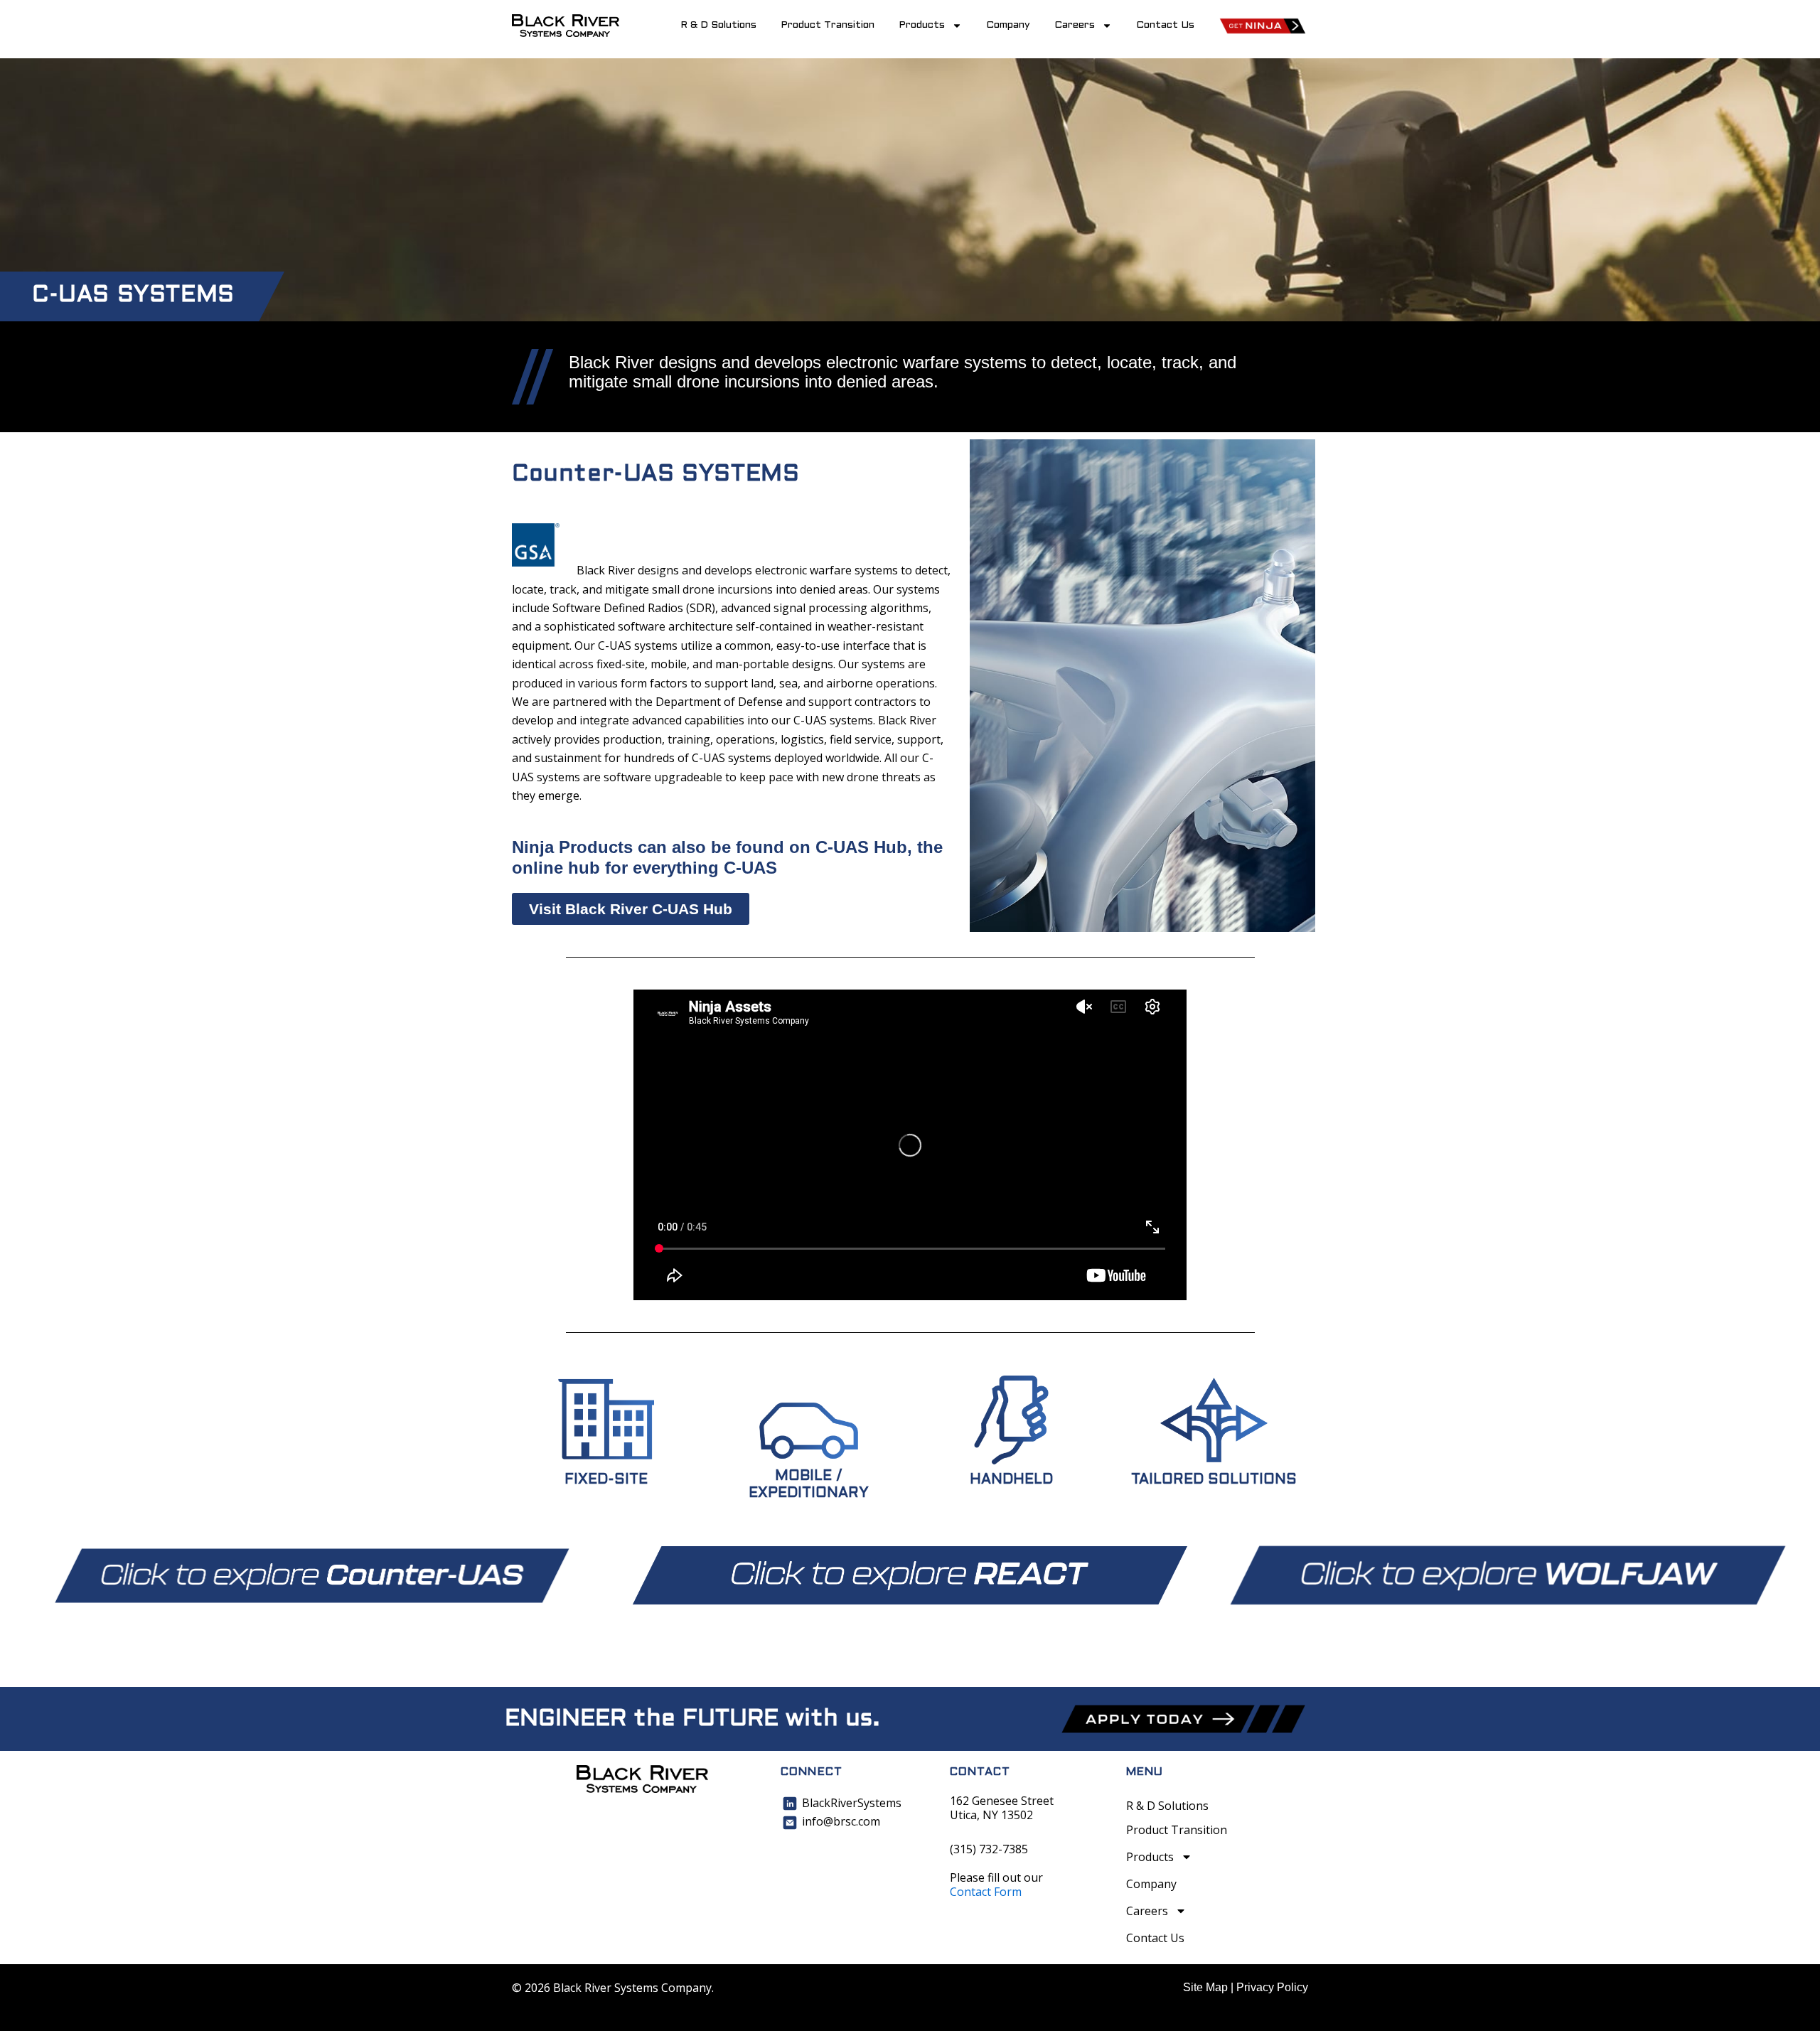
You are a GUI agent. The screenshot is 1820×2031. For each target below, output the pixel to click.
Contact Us (1165, 25)
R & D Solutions (718, 25)
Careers (1075, 25)
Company (1008, 25)
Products (922, 25)
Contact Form (986, 1892)
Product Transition (828, 25)
